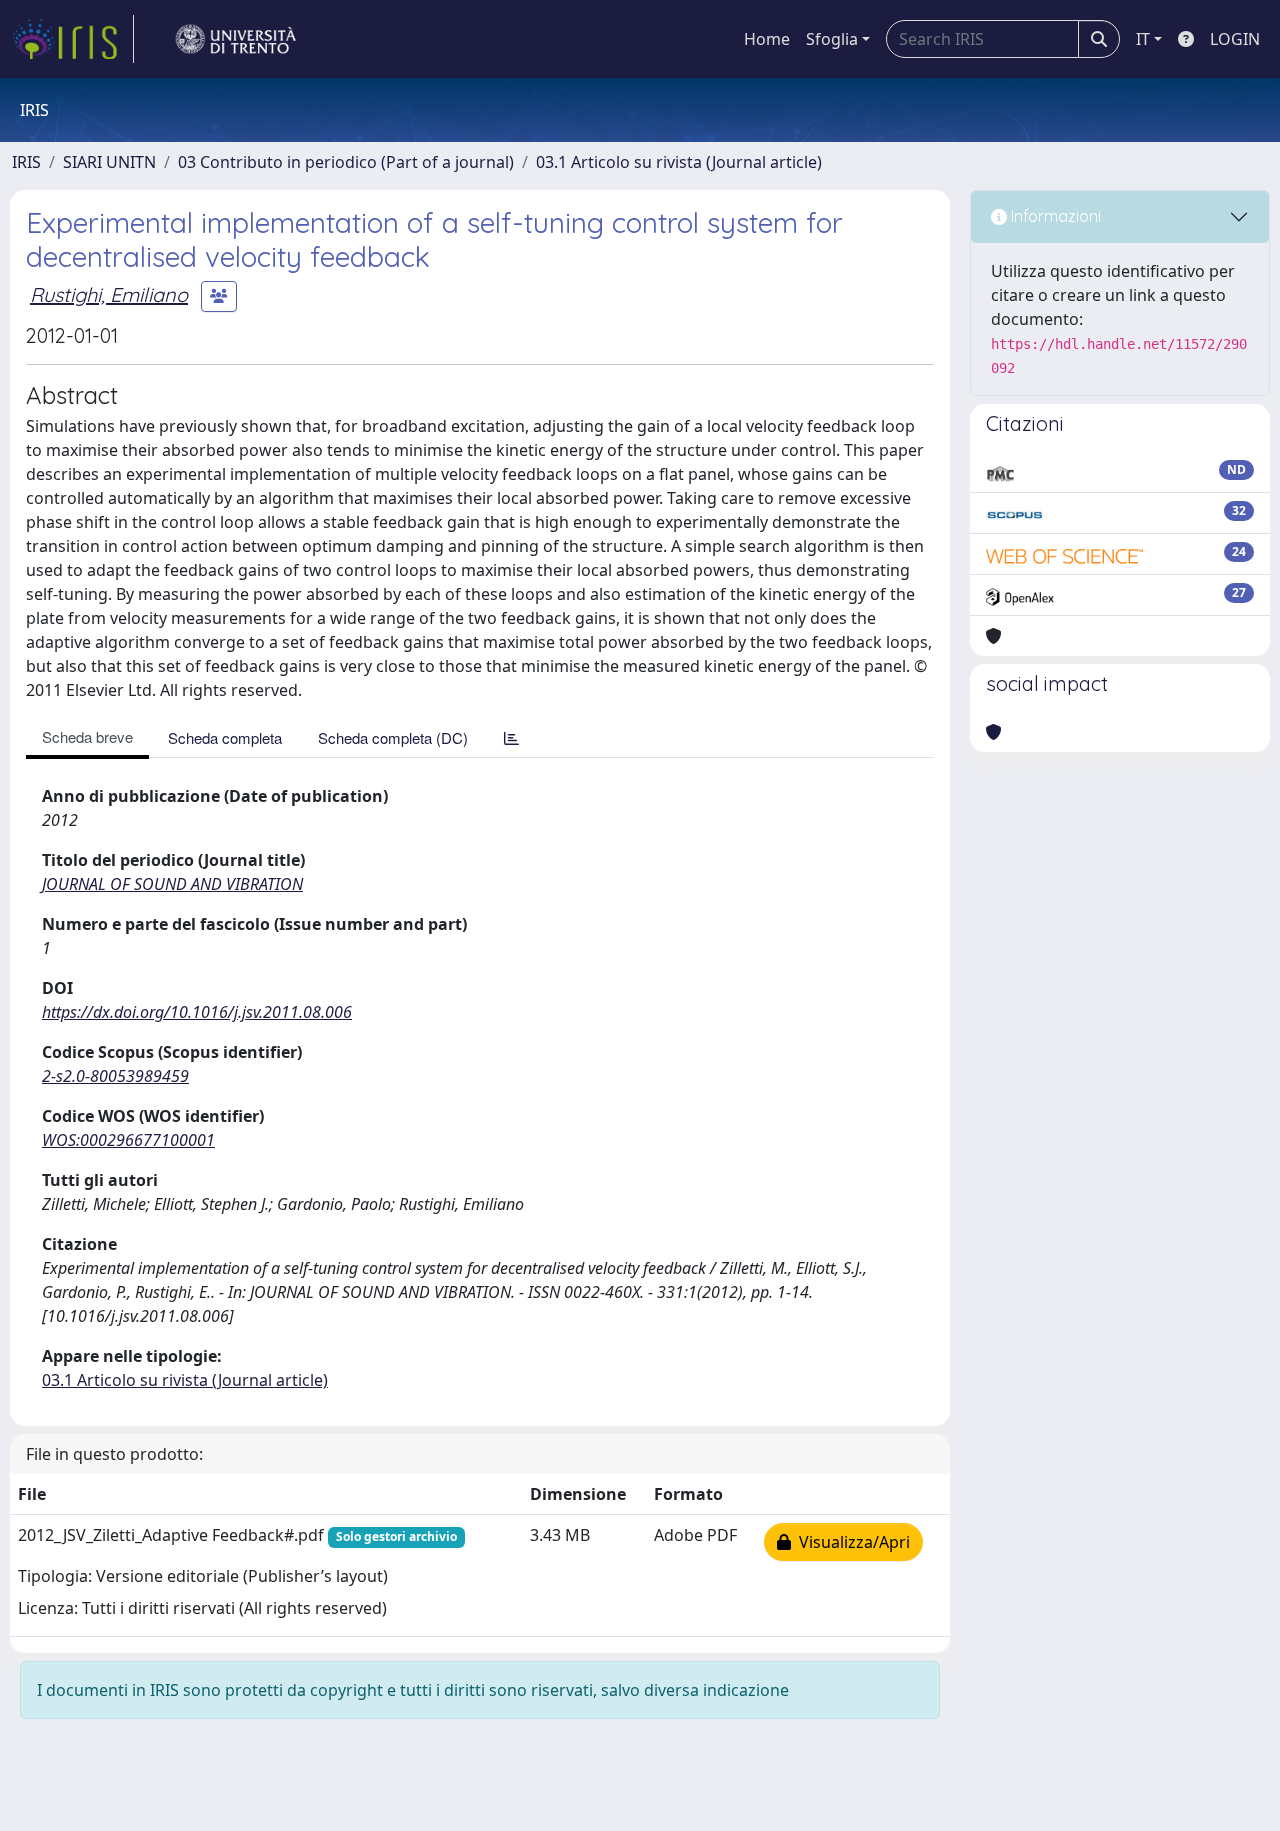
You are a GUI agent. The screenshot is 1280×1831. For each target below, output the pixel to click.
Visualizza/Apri (850, 1542)
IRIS (26, 162)
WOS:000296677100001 (128, 1140)
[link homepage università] (236, 39)
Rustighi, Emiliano (109, 294)
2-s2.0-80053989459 (115, 1076)
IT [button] (1143, 39)
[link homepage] (73, 39)
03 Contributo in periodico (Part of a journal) (346, 162)
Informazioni (1054, 216)
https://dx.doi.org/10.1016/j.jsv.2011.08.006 (197, 1012)
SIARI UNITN (109, 162)
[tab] (511, 737)
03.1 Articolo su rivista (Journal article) (679, 162)
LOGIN (1235, 39)
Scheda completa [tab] (225, 737)
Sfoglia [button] (832, 39)
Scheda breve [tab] (87, 736)
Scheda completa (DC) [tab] (393, 737)
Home (767, 39)
